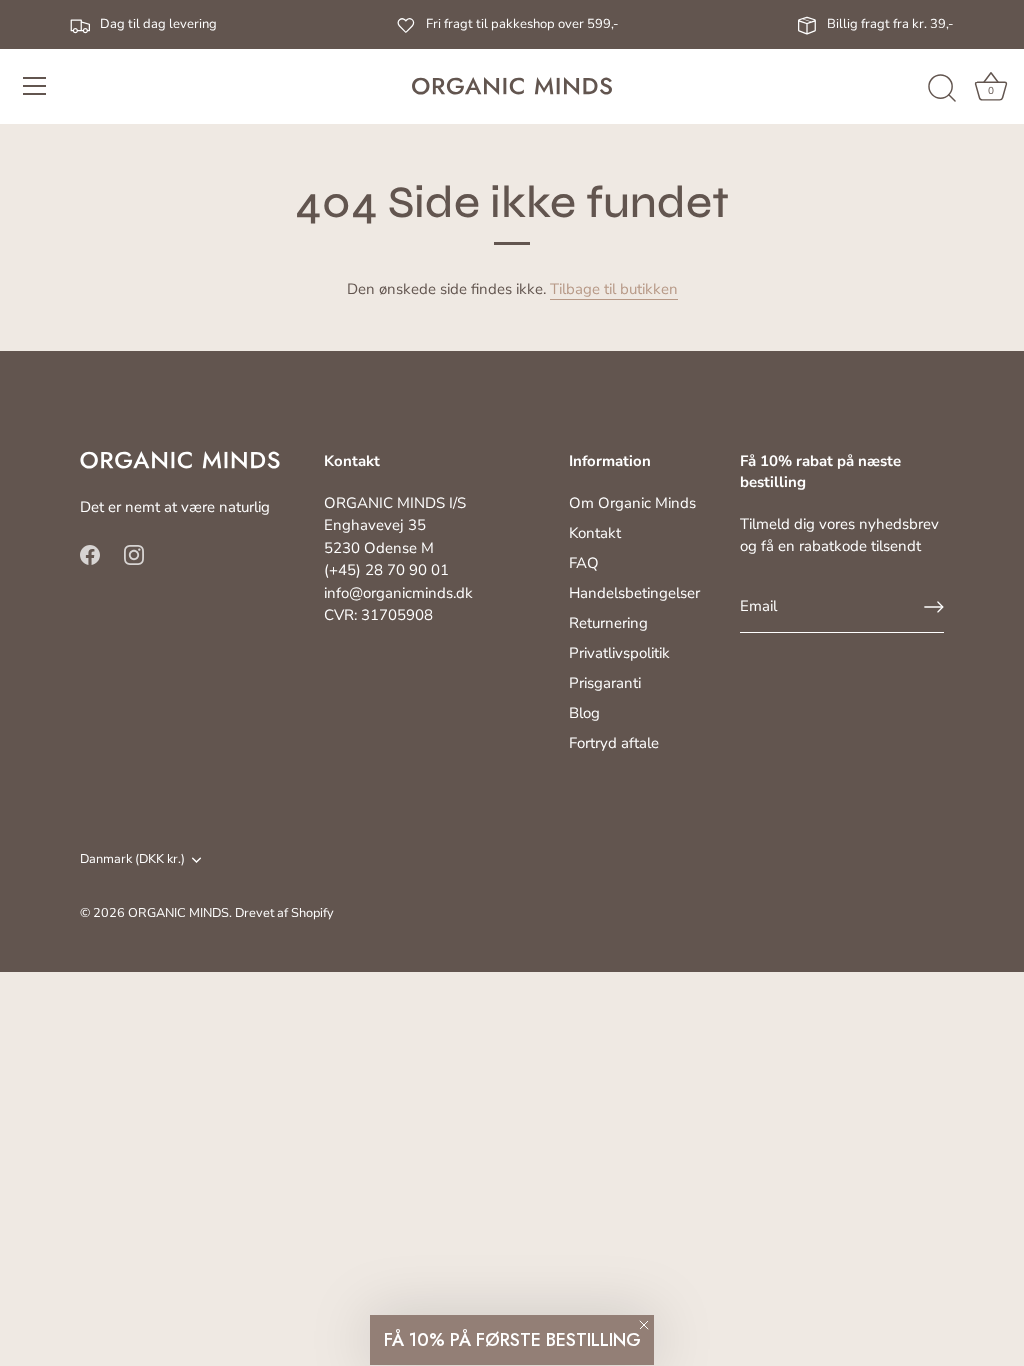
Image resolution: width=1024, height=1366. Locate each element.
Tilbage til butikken (614, 289)
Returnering (608, 623)
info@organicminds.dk (398, 593)
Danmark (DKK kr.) (132, 860)
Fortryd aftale (614, 743)
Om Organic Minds (632, 503)
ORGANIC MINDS (178, 913)
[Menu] (35, 86)
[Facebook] (90, 553)
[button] (512, 1340)
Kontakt (595, 533)
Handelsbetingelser (634, 593)
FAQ (584, 563)
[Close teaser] (644, 1325)
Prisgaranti (605, 683)
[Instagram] (134, 553)
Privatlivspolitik (619, 653)
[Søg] (942, 89)
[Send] (934, 607)
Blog (584, 713)
